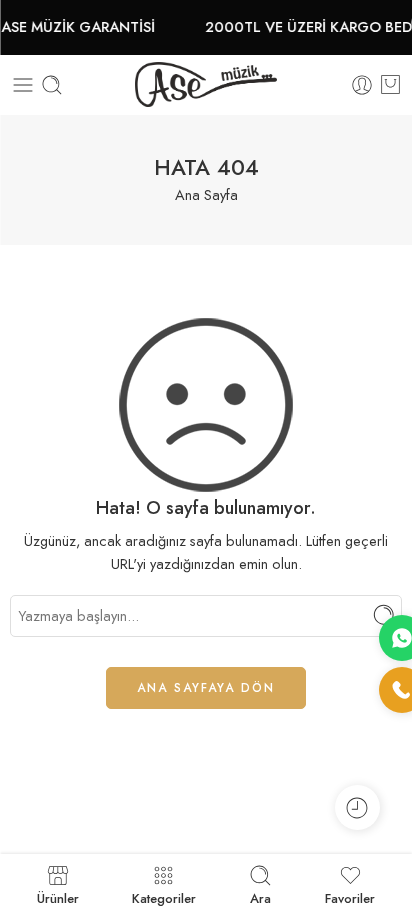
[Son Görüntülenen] (357, 807)
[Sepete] (390, 85)
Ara (260, 897)
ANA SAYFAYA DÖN (206, 688)
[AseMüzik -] (206, 84)
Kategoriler (164, 897)
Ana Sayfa (206, 194)
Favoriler (350, 897)
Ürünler (58, 897)
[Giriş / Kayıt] (362, 85)
